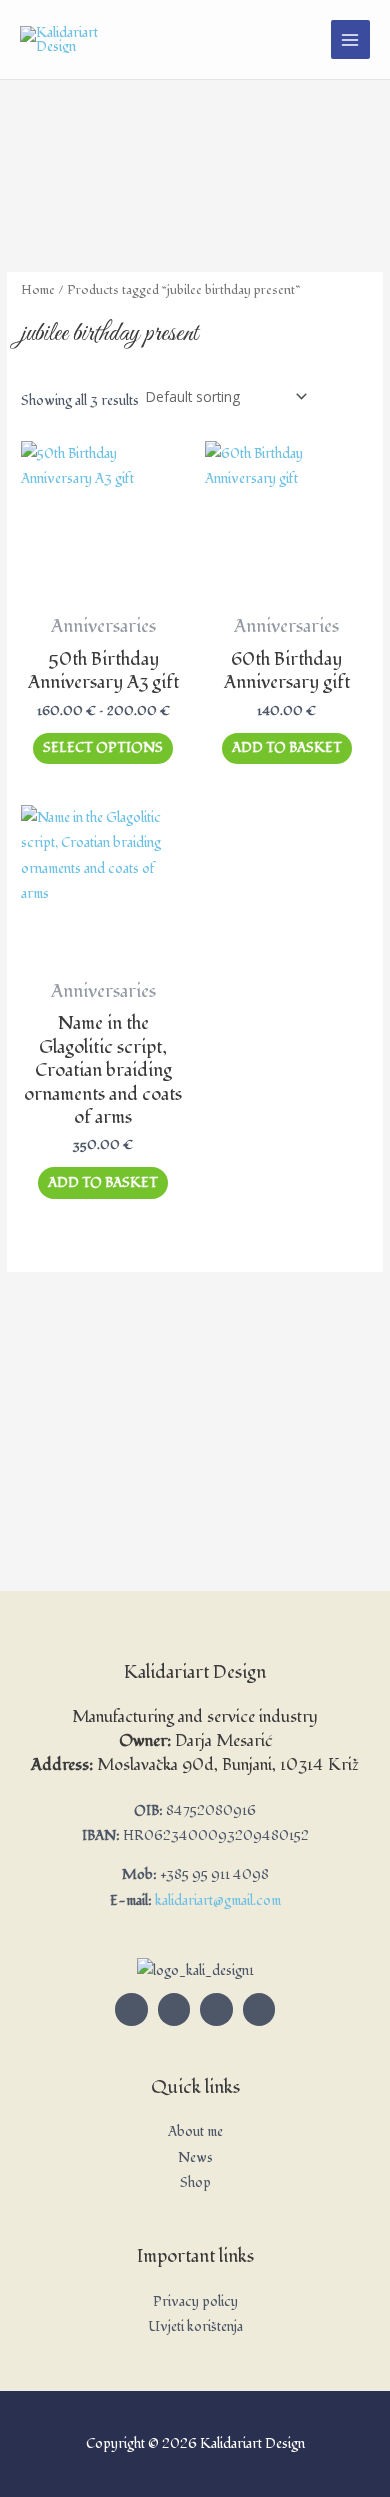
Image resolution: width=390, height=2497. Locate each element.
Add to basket (287, 747)
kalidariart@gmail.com (218, 1900)
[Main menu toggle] (350, 39)
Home (38, 290)
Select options (103, 747)
